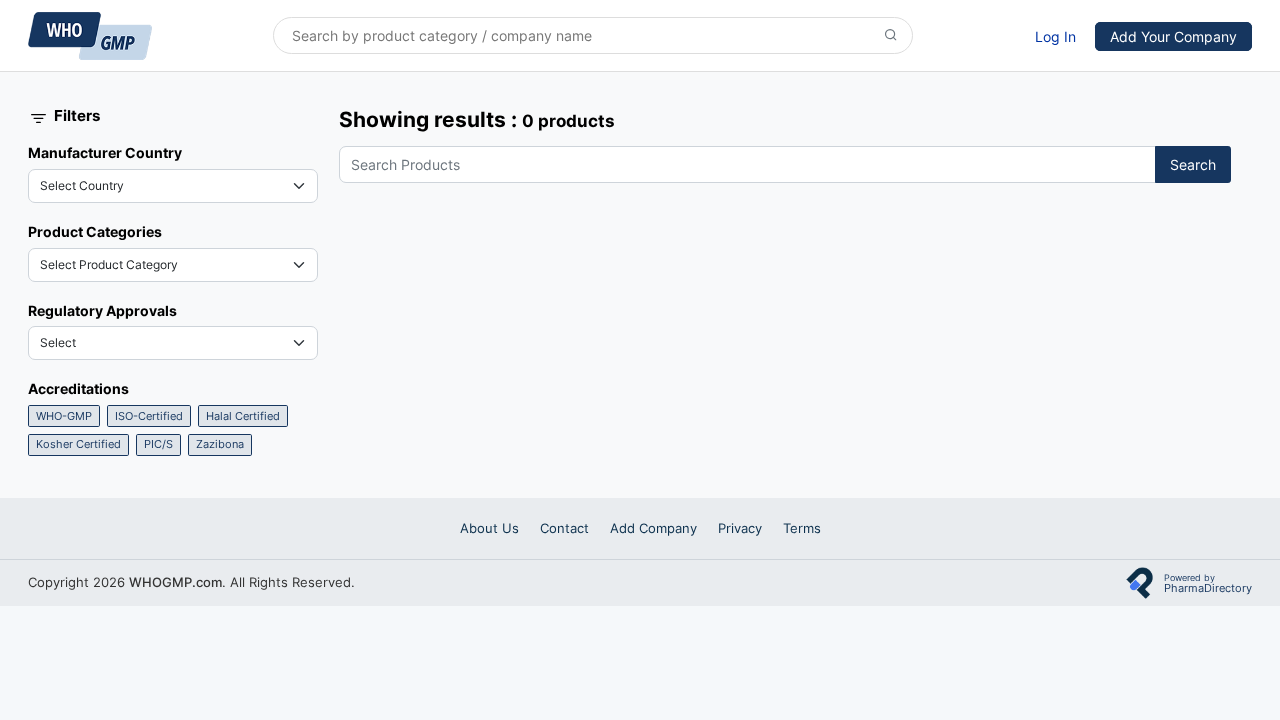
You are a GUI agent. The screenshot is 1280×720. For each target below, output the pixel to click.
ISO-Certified (149, 416)
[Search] (891, 36)
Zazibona (220, 444)
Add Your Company (1173, 36)
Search (1193, 164)
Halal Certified (243, 416)
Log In (1055, 36)
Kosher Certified (78, 444)
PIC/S (158, 444)
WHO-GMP (64, 416)
